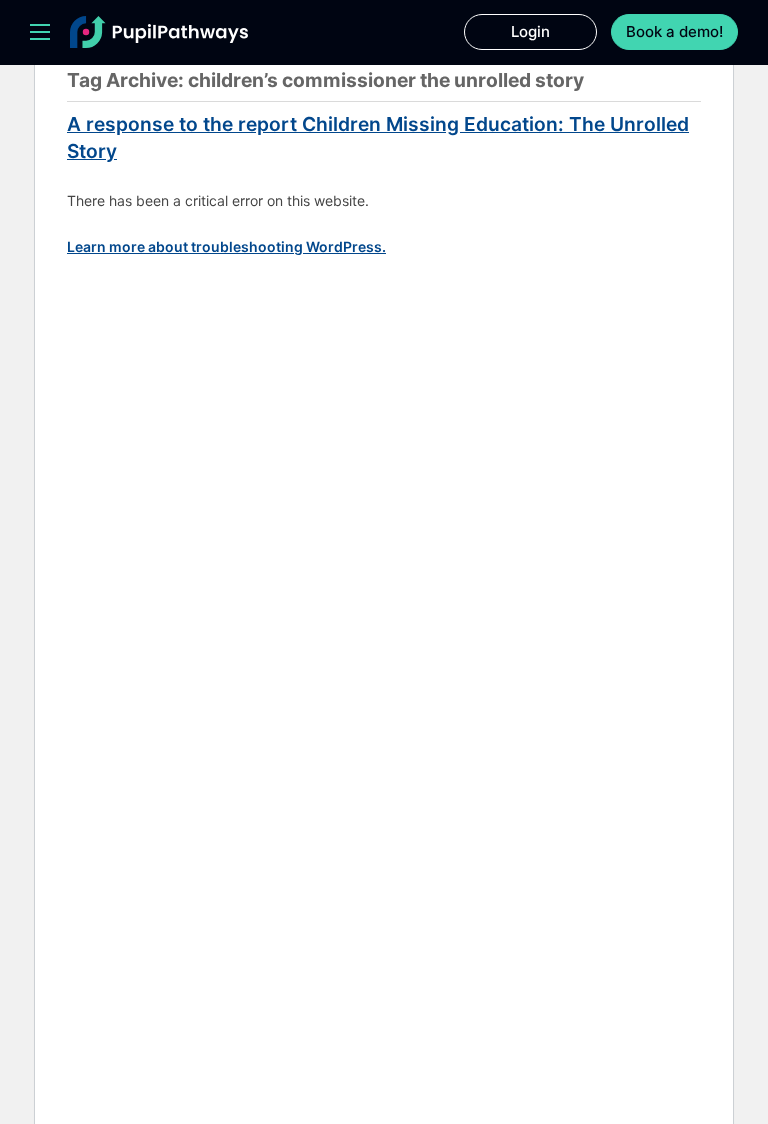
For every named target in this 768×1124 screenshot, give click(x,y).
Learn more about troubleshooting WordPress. (226, 246)
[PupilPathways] (159, 32)
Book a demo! (674, 31)
